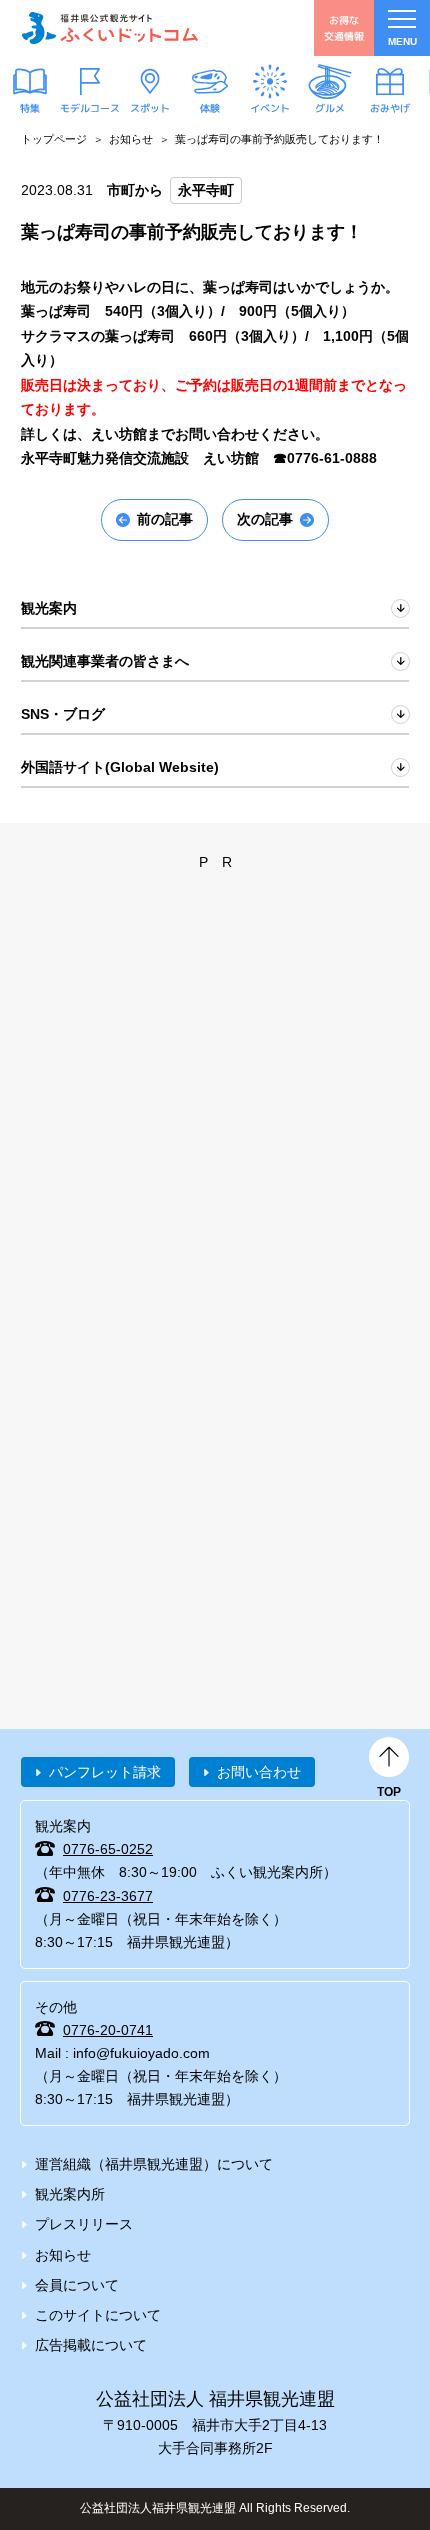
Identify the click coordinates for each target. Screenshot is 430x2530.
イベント (270, 107)
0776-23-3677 (108, 1896)
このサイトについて (98, 2315)
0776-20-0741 (108, 2030)
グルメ (330, 108)
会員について (77, 2285)
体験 (210, 108)
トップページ (54, 139)
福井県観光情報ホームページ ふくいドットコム (110, 28)
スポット (150, 107)
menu (402, 41)
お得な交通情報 (344, 27)
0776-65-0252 (108, 1849)
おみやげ (390, 107)
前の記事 (165, 519)
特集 (30, 108)
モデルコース (90, 107)
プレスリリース (84, 2224)
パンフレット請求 (105, 1772)
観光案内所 (70, 2194)
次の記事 (265, 519)
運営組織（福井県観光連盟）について (154, 2164)
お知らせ (131, 139)
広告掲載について (91, 2345)
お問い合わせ (259, 1772)
